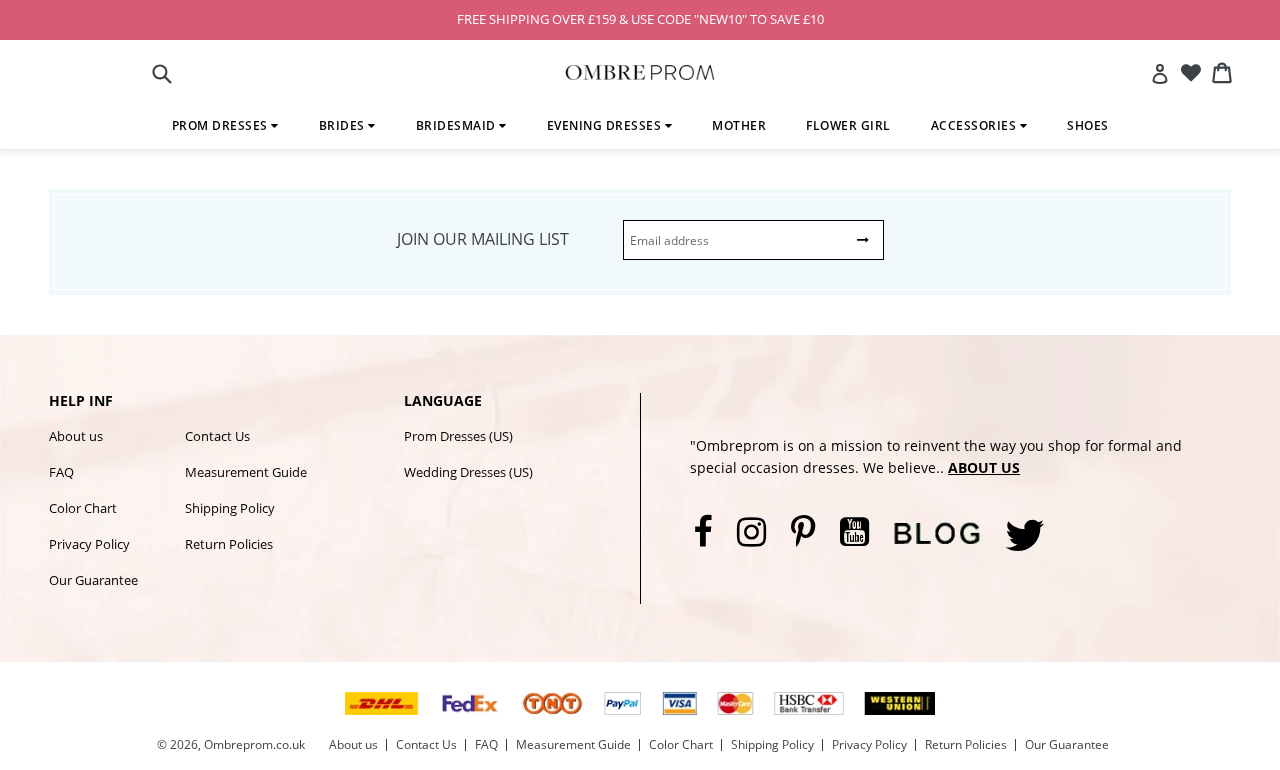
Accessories (975, 125)
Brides (344, 125)
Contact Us (217, 436)
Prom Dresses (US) (458, 436)
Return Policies (229, 544)
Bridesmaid (458, 125)
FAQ (61, 472)
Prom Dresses (222, 125)
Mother (739, 125)
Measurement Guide (246, 472)
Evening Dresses (606, 125)
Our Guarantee (93, 580)
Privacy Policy (89, 544)
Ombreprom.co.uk (254, 744)
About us (76, 436)
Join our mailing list (483, 239)
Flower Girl (848, 125)
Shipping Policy (230, 508)
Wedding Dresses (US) (468, 472)
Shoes (1088, 125)
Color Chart (83, 508)
